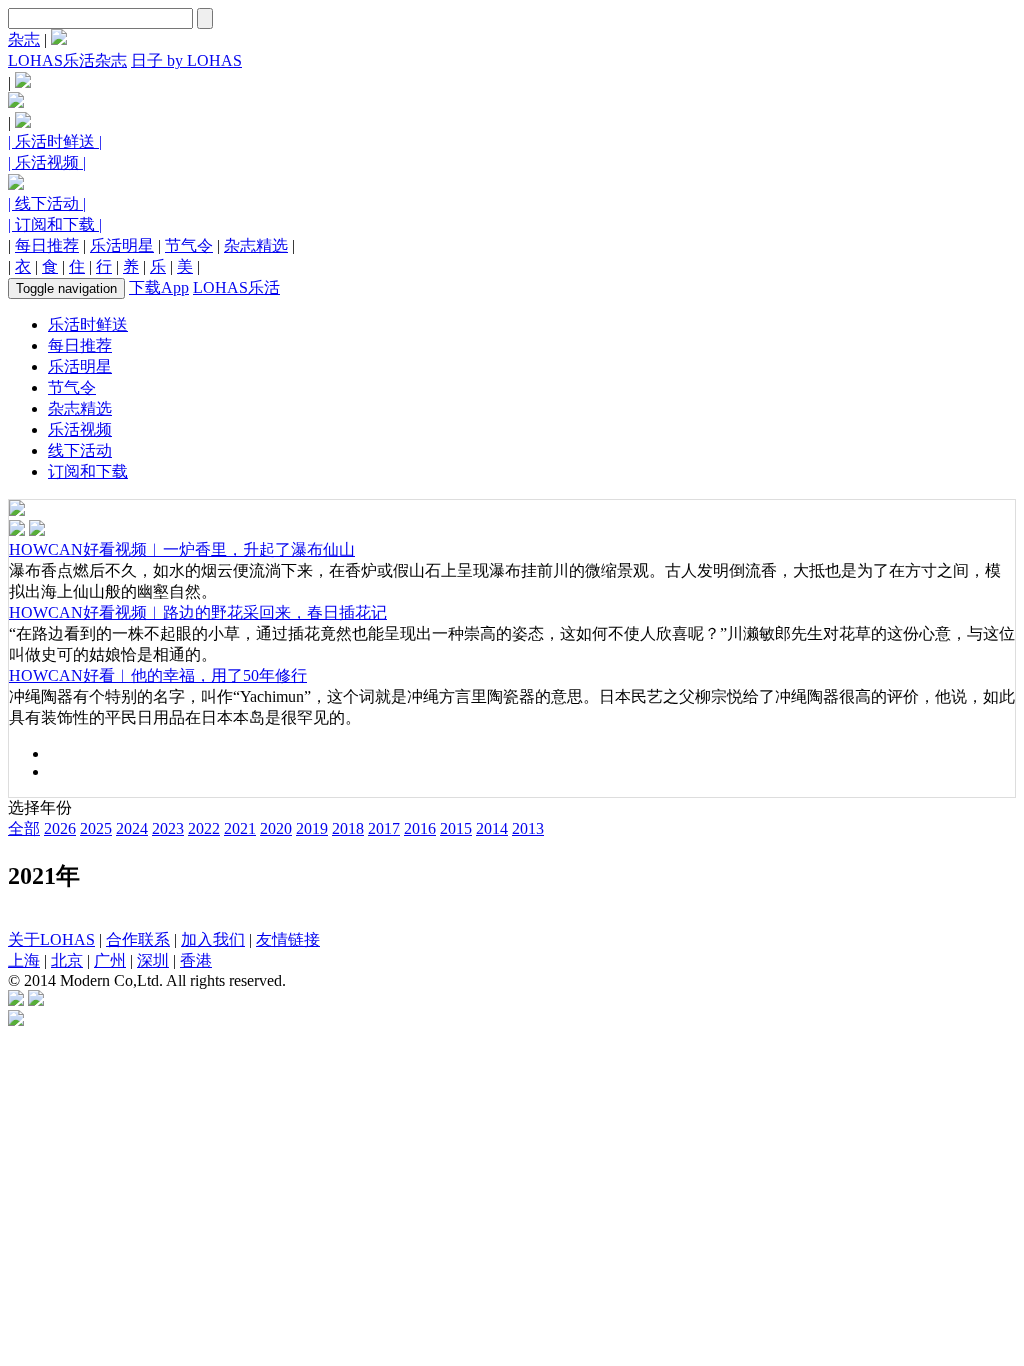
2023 (168, 828)
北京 (67, 960)
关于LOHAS (51, 939)
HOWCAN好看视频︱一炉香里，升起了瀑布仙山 (182, 549)
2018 (348, 828)
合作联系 (138, 939)
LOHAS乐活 (236, 287)
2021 (240, 828)
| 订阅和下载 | (55, 224)
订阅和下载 (88, 471)
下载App (159, 287)
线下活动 (80, 450)
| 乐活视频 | (47, 162)
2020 (276, 828)
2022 (204, 828)
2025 (96, 828)
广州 (110, 960)
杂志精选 (256, 245)
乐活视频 (80, 429)
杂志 (24, 39)
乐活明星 (122, 245)
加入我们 (213, 939)
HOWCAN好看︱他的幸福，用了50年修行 (158, 675)
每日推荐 (47, 245)
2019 (312, 828)
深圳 (153, 960)
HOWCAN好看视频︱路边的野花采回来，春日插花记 (198, 612)
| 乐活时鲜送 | (55, 141)
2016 (420, 828)
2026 (60, 828)
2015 (456, 828)
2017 (384, 828)
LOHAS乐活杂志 (67, 60)
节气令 (189, 245)
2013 (528, 828)
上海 (24, 960)
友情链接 (288, 939)
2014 (492, 828)
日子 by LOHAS (186, 60)
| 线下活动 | (47, 203)
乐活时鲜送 (88, 324)
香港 (196, 960)
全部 (24, 828)
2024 (132, 828)
